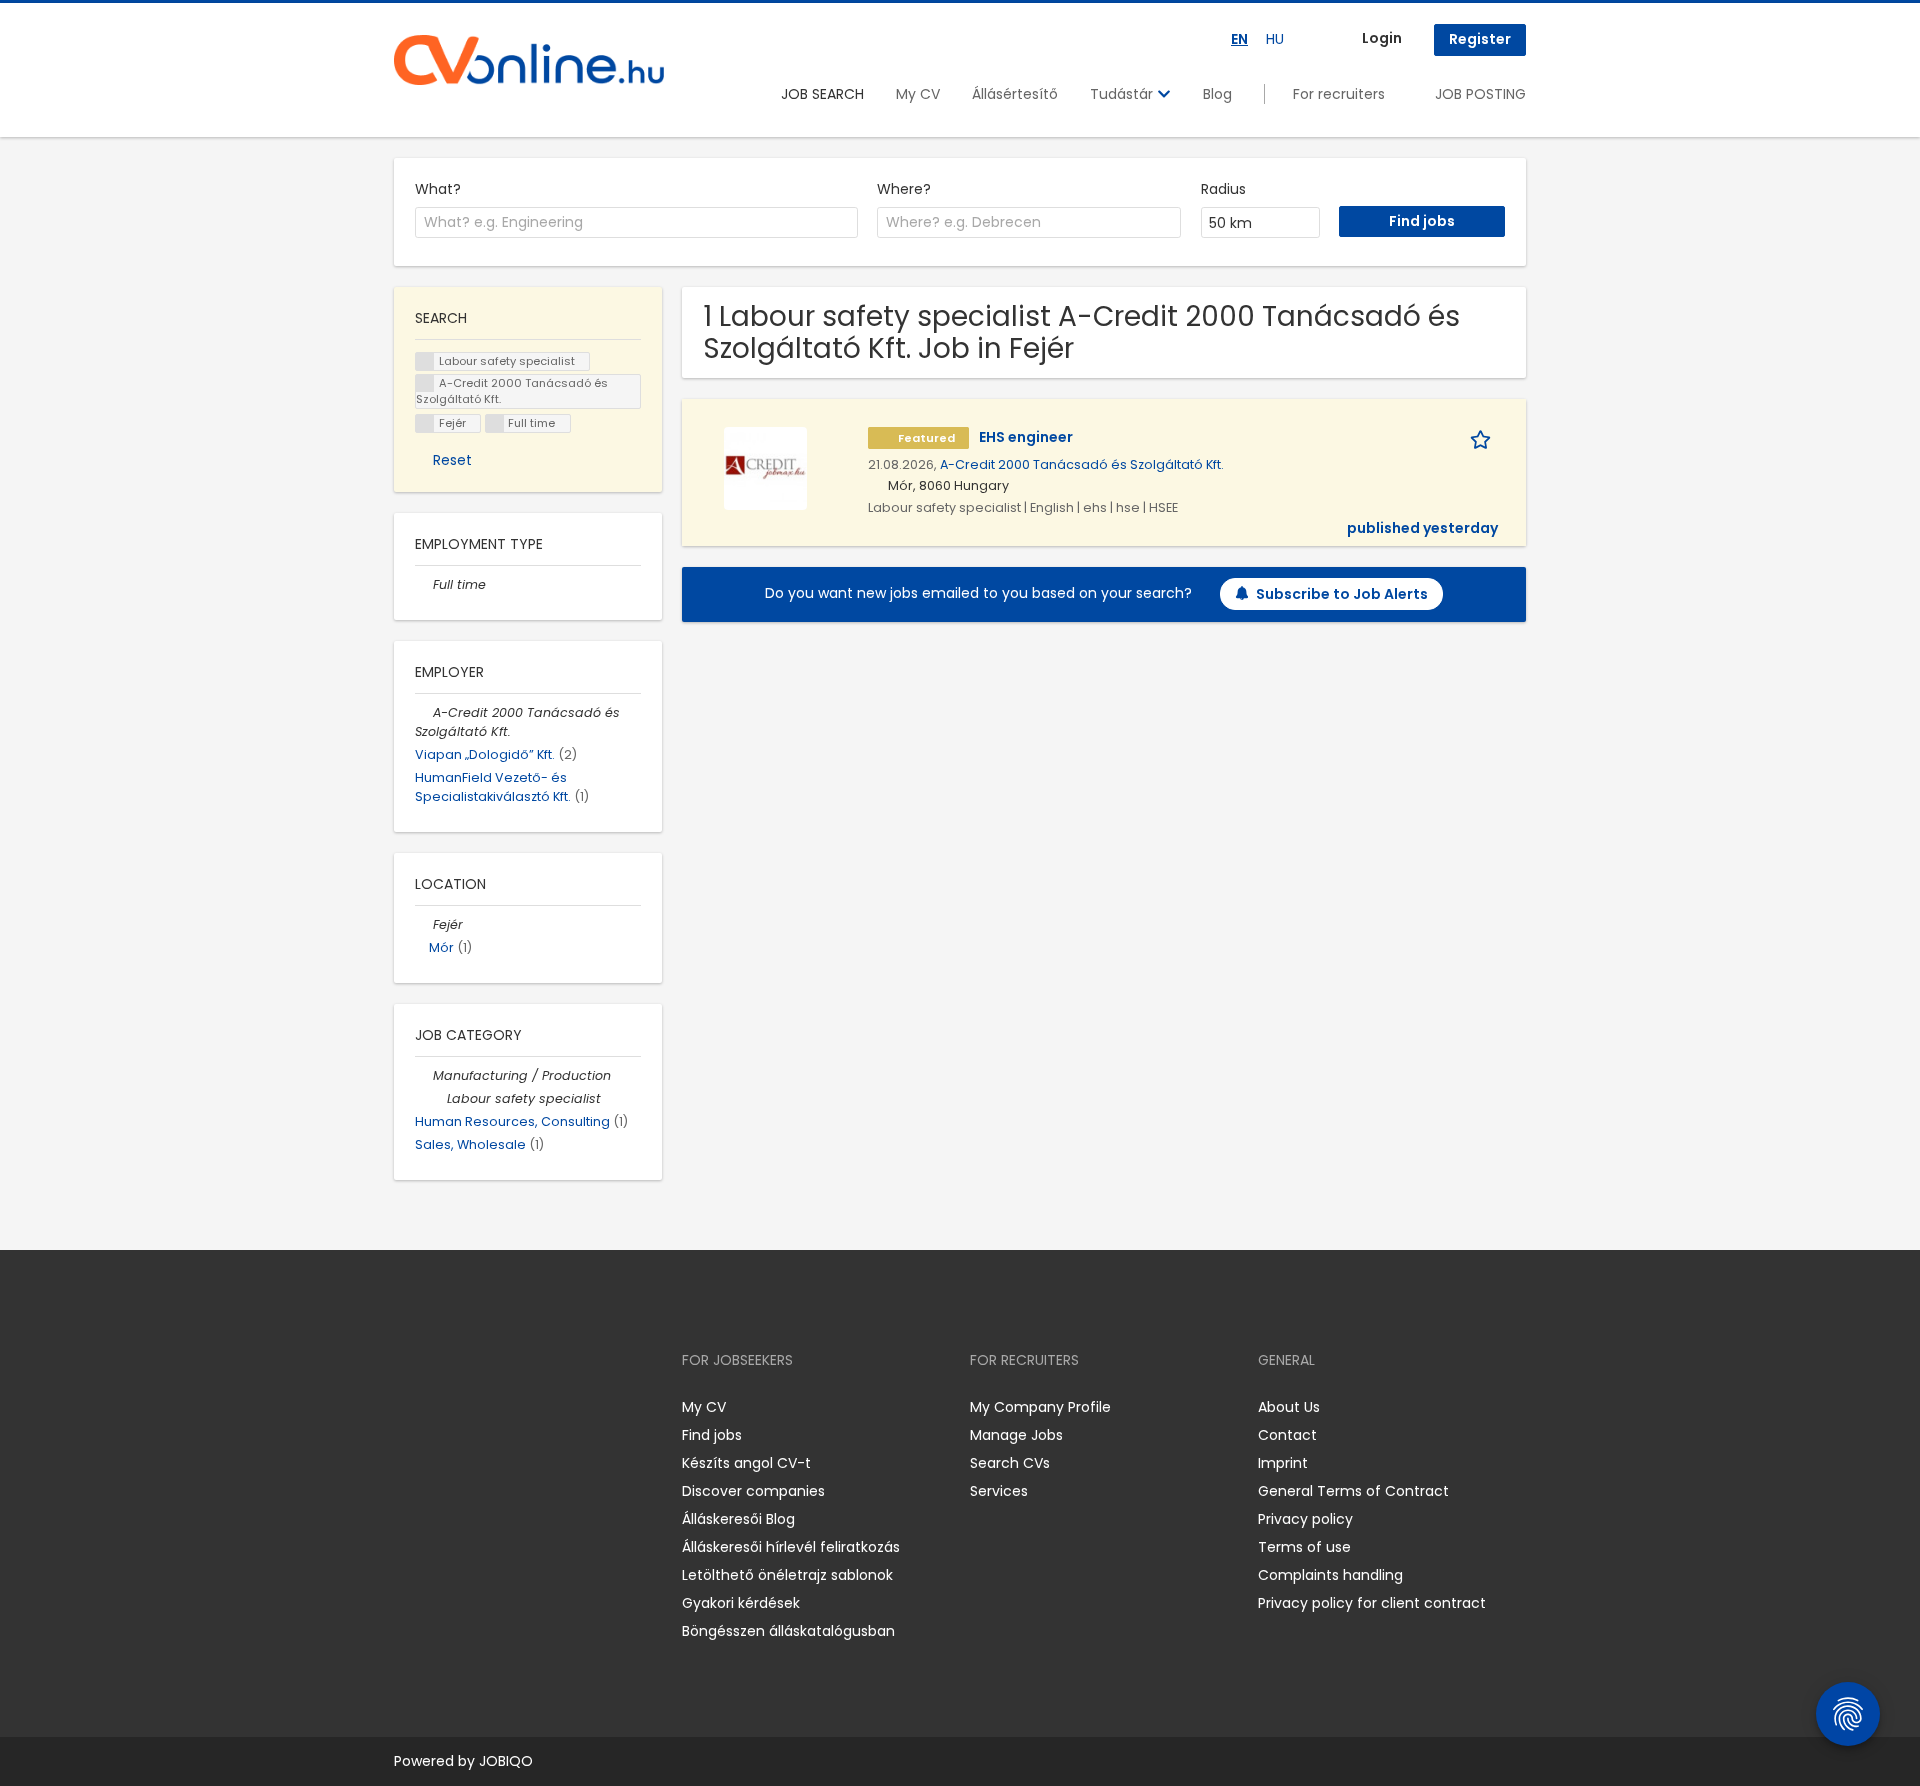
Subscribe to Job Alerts (1342, 594)
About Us (1289, 1407)
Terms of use (1304, 1547)
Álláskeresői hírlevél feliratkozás (791, 1547)
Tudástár (1123, 94)
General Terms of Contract (1353, 1491)
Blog (1217, 94)
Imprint (1283, 1463)
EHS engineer (1026, 437)
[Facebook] (408, 1407)
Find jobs (712, 1435)
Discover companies (753, 1491)
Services (999, 1491)
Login (1382, 38)
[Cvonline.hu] (529, 60)
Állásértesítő (1015, 94)
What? (438, 189)
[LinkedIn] (474, 1407)
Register (1480, 39)
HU (1275, 39)
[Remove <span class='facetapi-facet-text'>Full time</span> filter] (495, 423)
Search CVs (1010, 1463)
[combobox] (636, 223)
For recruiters (1339, 94)
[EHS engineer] (765, 468)
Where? (904, 189)
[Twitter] (504, 1407)
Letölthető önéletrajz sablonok (787, 1575)
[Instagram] (441, 1407)
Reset (452, 460)
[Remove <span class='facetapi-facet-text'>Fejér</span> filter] (425, 423)
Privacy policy (1305, 1519)
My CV (918, 94)
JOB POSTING (1480, 94)
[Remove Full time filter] (424, 584)
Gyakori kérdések (741, 1603)
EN (1239, 39)
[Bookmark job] (1484, 437)
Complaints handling (1330, 1575)
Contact (1287, 1435)
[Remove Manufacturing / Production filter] (424, 1075)
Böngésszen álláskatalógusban (788, 1631)
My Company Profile (1040, 1407)
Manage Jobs (1016, 1435)
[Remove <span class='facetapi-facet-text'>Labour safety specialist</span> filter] (425, 361)
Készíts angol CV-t (746, 1463)
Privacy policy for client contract (1372, 1603)
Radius (1223, 189)
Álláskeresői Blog (738, 1519)
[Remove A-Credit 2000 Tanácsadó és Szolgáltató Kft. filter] (424, 712)
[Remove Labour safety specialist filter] (438, 1098)
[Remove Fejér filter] (424, 924)
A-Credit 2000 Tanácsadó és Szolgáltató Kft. (1082, 464)
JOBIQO (506, 1761)
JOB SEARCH (822, 94)
